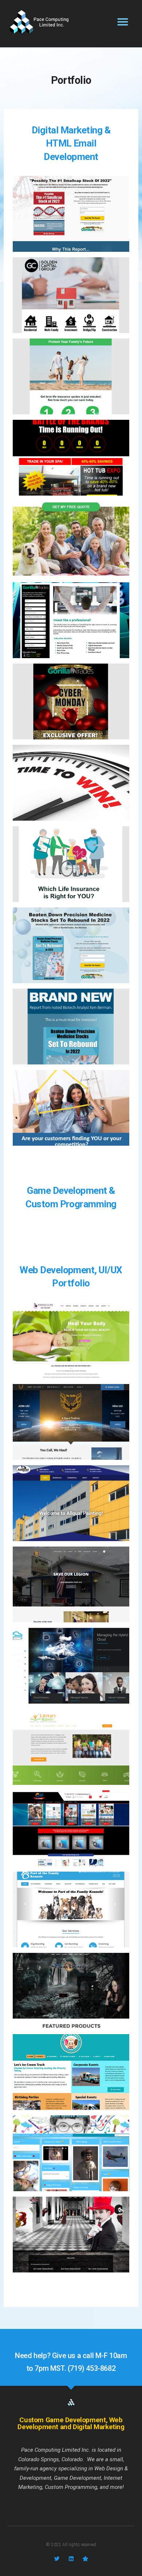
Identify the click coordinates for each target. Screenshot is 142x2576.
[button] (123, 22)
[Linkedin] (71, 2559)
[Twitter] (57, 2559)
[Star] (85, 2559)
